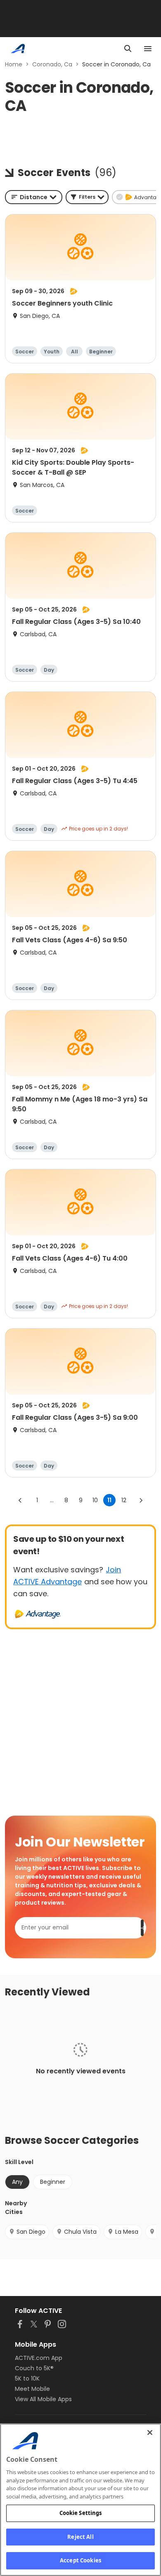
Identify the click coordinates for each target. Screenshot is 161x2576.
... (52, 1500)
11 (109, 1500)
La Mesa (127, 2232)
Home (14, 64)
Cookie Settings (81, 2513)
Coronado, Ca (52, 64)
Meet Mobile (32, 2389)
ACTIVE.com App (39, 2358)
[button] (87, 197)
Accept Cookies (80, 2560)
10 (95, 1500)
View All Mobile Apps (43, 2399)
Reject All (80, 2537)
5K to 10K (27, 2378)
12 (124, 1500)
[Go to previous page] (20, 1500)
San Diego (31, 2232)
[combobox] (34, 197)
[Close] (150, 2432)
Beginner (53, 2182)
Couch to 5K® (34, 2368)
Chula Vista (80, 2232)
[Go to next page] (141, 1500)
